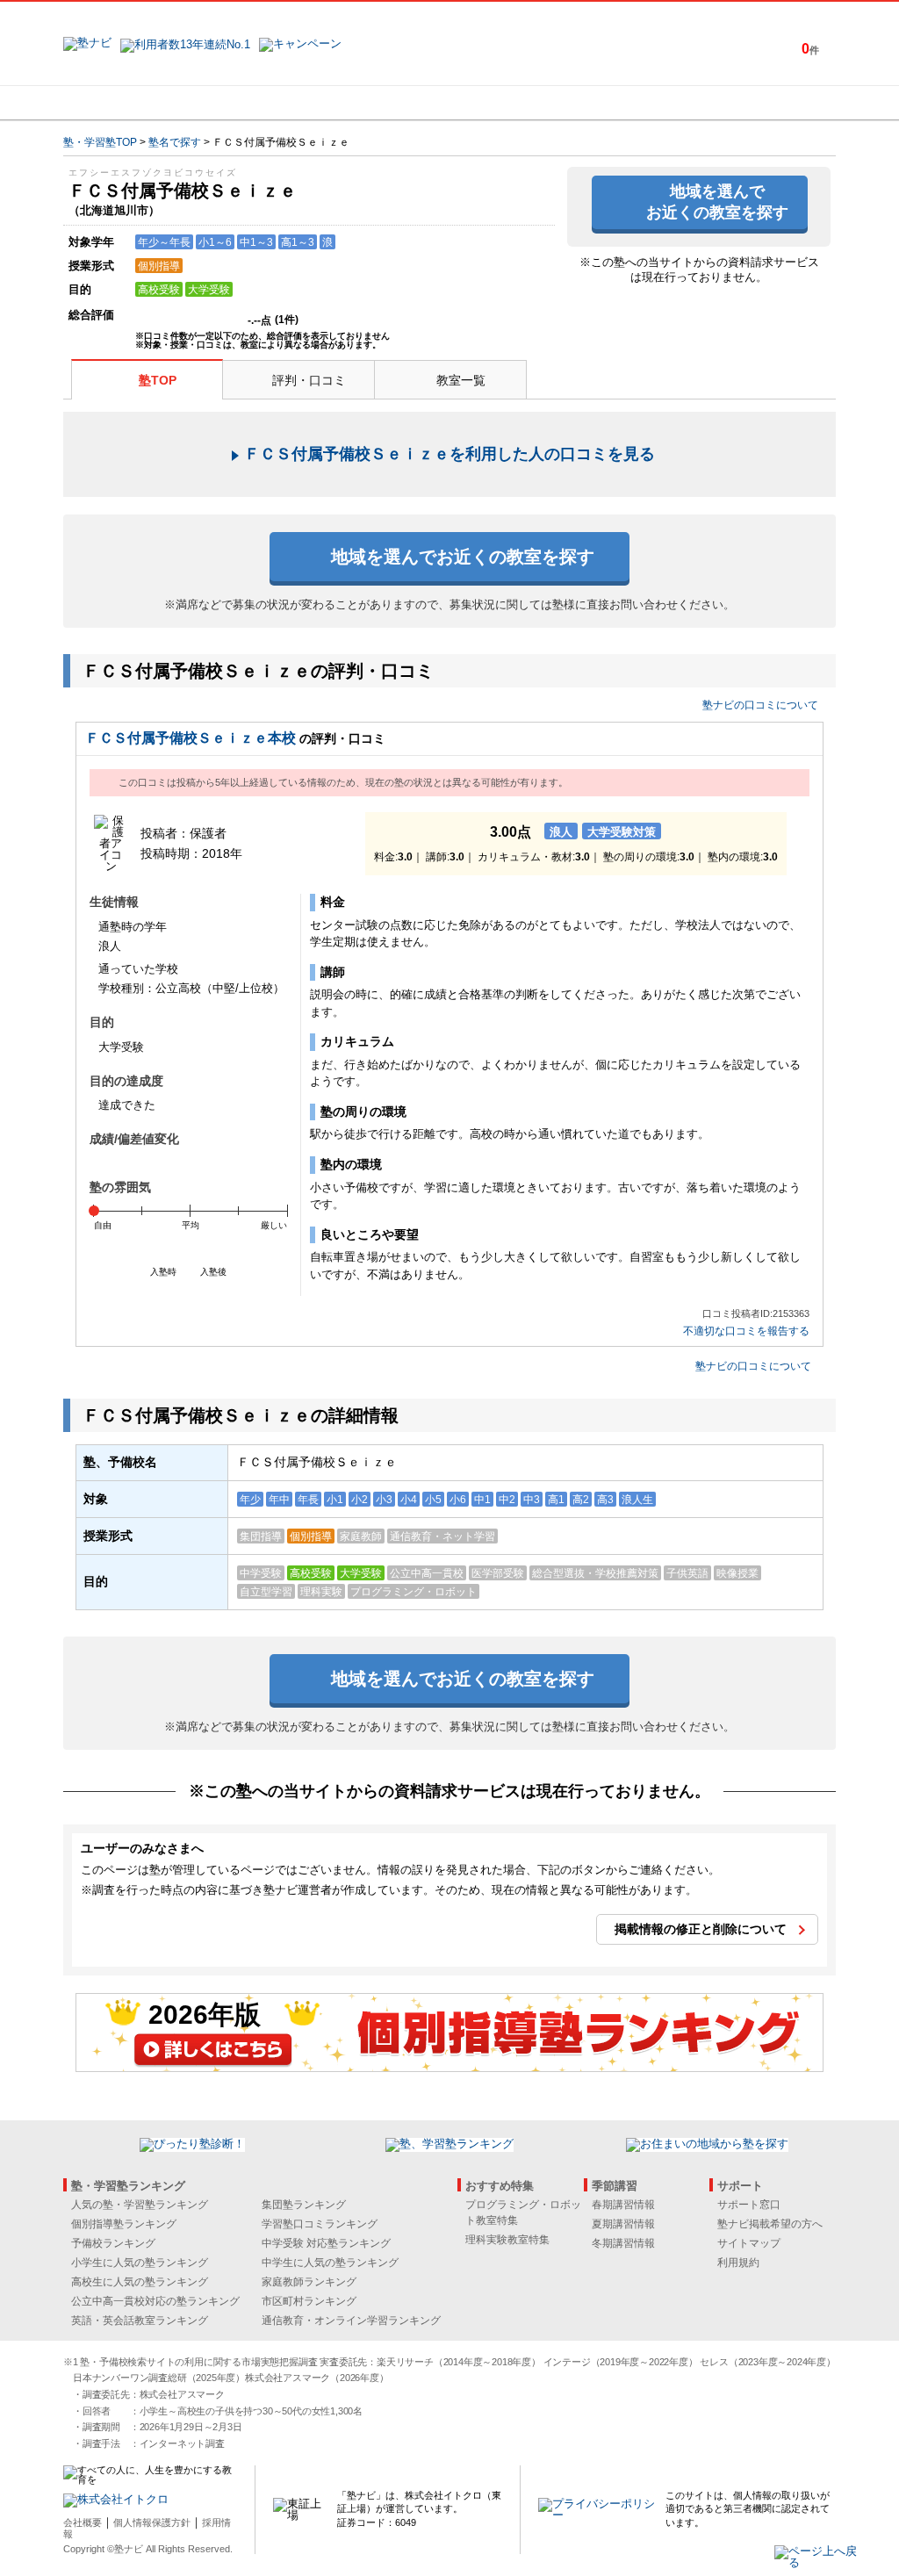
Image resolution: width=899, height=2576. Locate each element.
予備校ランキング (113, 2243)
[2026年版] (449, 2066)
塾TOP (158, 380)
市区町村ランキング (309, 2301)
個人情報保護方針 (152, 2522)
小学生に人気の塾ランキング (140, 2263)
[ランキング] (384, 103)
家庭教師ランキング (309, 2282)
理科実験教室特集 (507, 2240)
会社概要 (83, 2522)
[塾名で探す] (255, 103)
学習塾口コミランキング (320, 2224)
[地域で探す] (127, 103)
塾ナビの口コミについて (760, 705)
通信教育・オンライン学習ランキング (351, 2321)
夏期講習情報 (623, 2224)
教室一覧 (461, 380)
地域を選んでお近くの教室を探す (717, 201)
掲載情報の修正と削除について (701, 1929)
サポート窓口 (749, 2205)
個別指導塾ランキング (124, 2224)
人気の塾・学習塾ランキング (140, 2205)
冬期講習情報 (623, 2243)
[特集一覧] (640, 103)
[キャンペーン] (769, 103)
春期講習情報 (623, 2205)
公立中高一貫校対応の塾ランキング (155, 2301)
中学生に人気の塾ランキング (330, 2263)
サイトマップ (749, 2243)
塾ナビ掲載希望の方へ (770, 2224)
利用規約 (738, 2263)
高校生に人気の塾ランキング (140, 2282)
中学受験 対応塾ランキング (326, 2243)
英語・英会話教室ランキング (140, 2321)
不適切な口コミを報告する (746, 1331)
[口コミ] (512, 103)
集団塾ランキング (304, 2205)
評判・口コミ (309, 380)
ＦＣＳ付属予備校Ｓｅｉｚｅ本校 (191, 738)
